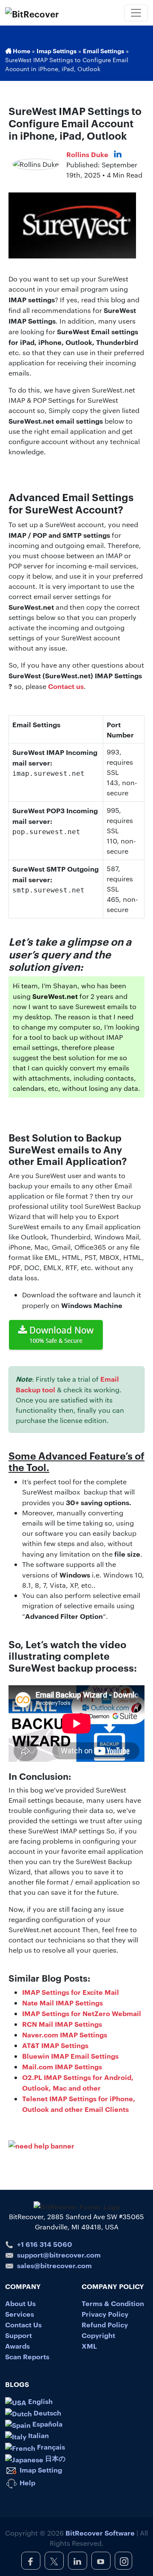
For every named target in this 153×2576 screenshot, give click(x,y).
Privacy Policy (105, 2314)
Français (50, 2447)
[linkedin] (78, 2561)
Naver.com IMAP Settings (65, 2034)
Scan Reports (27, 2356)
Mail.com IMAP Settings (62, 2066)
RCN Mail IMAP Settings (62, 2024)
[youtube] (101, 2561)
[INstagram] (123, 2561)
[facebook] (31, 2561)
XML (89, 2346)
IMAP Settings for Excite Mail (71, 1992)
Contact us (66, 686)
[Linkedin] (118, 154)
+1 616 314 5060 (45, 2244)
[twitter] (54, 2561)
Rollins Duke (87, 154)
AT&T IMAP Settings (55, 2045)
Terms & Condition (113, 2303)
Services (20, 2314)
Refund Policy (105, 2324)
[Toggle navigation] (136, 13)
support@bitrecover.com (59, 2255)
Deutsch (47, 2412)
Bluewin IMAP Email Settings (70, 2056)
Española (47, 2424)
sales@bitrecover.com (54, 2265)
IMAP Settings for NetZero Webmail (82, 2013)
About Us (20, 2303)
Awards (17, 2346)
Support (18, 2335)
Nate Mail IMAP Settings (62, 2002)
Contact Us (23, 2324)
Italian (38, 2435)
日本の (54, 2458)
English (40, 2401)
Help (27, 2482)
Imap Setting (40, 2470)
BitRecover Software (100, 2533)
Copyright (98, 2335)
